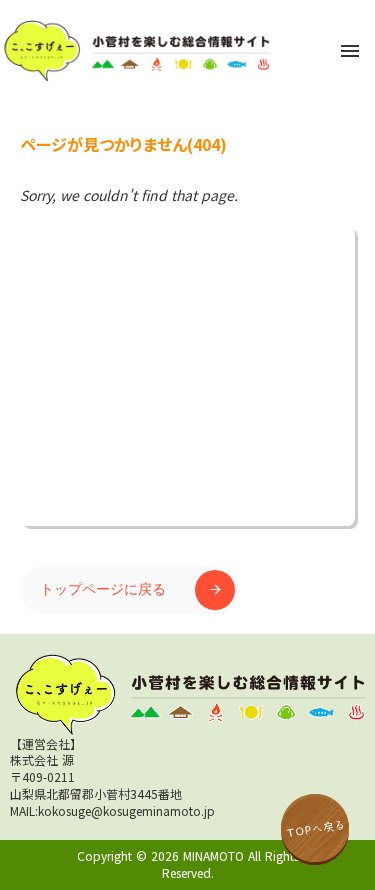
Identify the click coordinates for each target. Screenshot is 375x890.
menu (350, 51)
